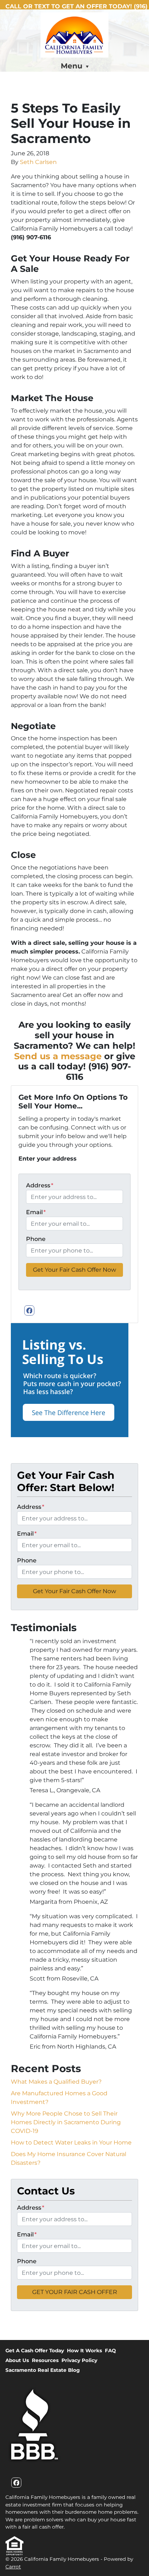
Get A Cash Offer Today (35, 2350)
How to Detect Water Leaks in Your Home (71, 2143)
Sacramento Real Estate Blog (43, 2370)
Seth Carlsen (38, 162)
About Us (17, 2360)
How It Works (84, 2350)
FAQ (110, 2350)
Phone (36, 1239)
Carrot (13, 2567)
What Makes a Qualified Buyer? (56, 2082)
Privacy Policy (79, 2360)
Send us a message (58, 1056)
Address (40, 1185)
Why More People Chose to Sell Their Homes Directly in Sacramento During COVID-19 (66, 2122)
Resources (45, 2360)
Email (36, 1212)
